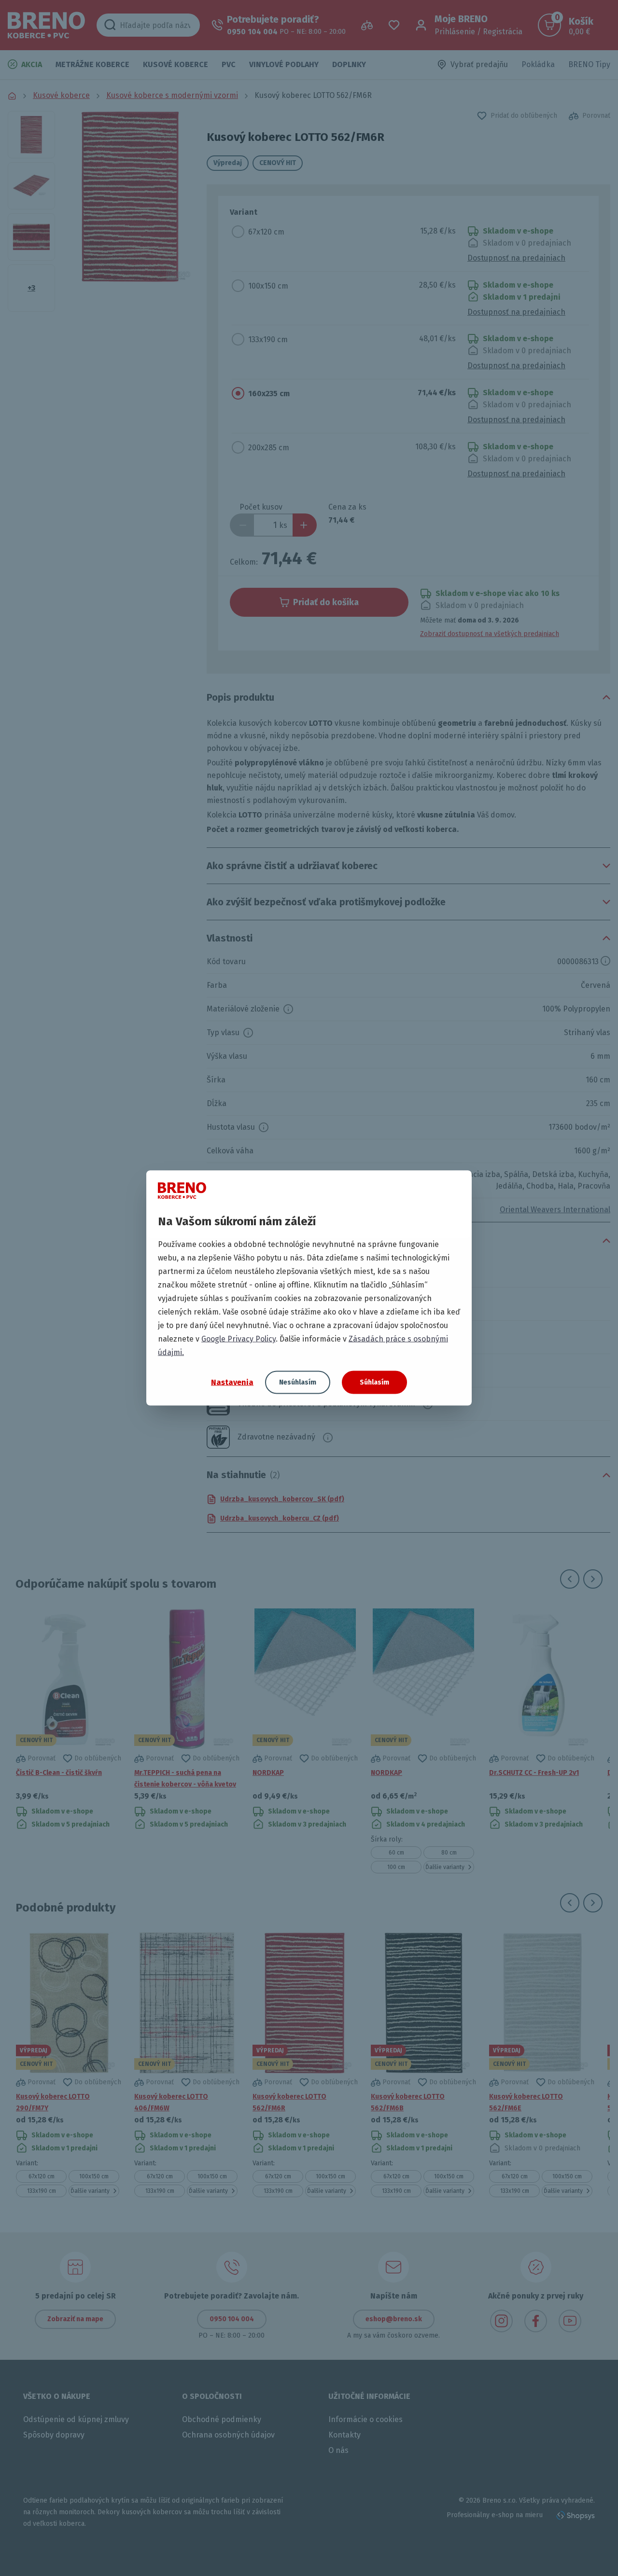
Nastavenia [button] (232, 1382)
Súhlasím (374, 1382)
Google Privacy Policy (239, 1339)
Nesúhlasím (298, 1382)
